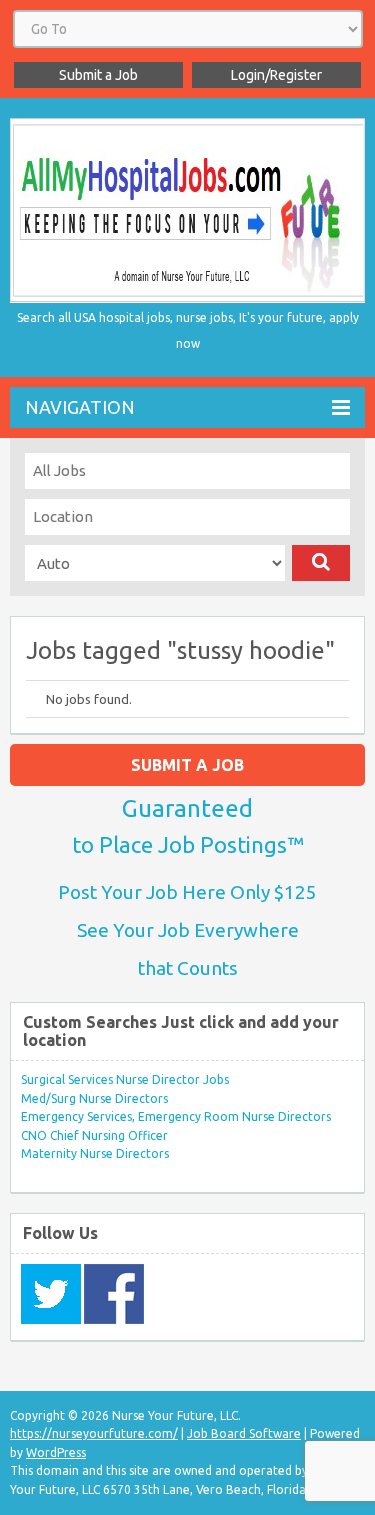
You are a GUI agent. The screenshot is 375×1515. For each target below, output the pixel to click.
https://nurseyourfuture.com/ (94, 1433)
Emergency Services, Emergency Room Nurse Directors (176, 1116)
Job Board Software (244, 1433)
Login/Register (276, 75)
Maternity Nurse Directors (95, 1153)
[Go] (321, 563)
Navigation (80, 407)
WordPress (56, 1452)
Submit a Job (98, 75)
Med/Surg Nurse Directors (94, 1098)
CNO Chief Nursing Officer (94, 1135)
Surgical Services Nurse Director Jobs (125, 1079)
